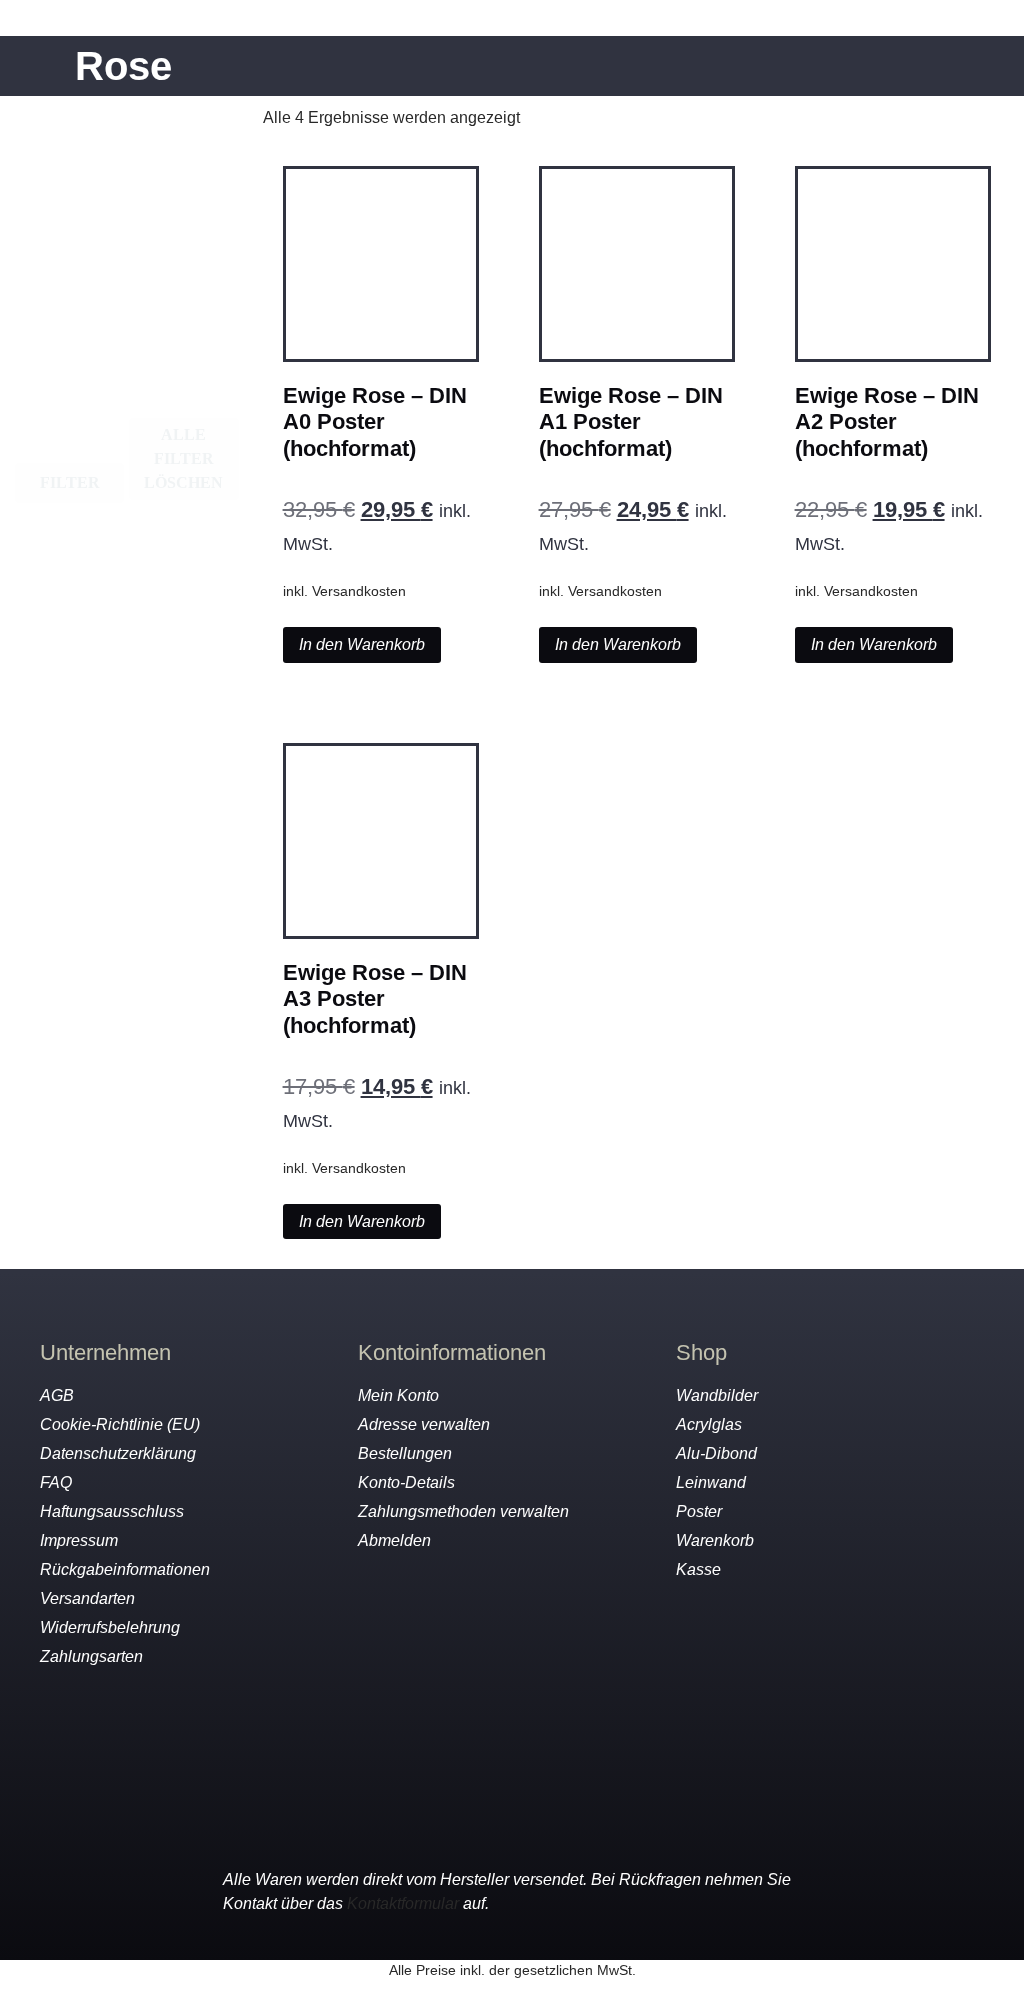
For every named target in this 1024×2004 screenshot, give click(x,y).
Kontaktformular (403, 1903)
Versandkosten (359, 591)
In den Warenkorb (362, 644)
